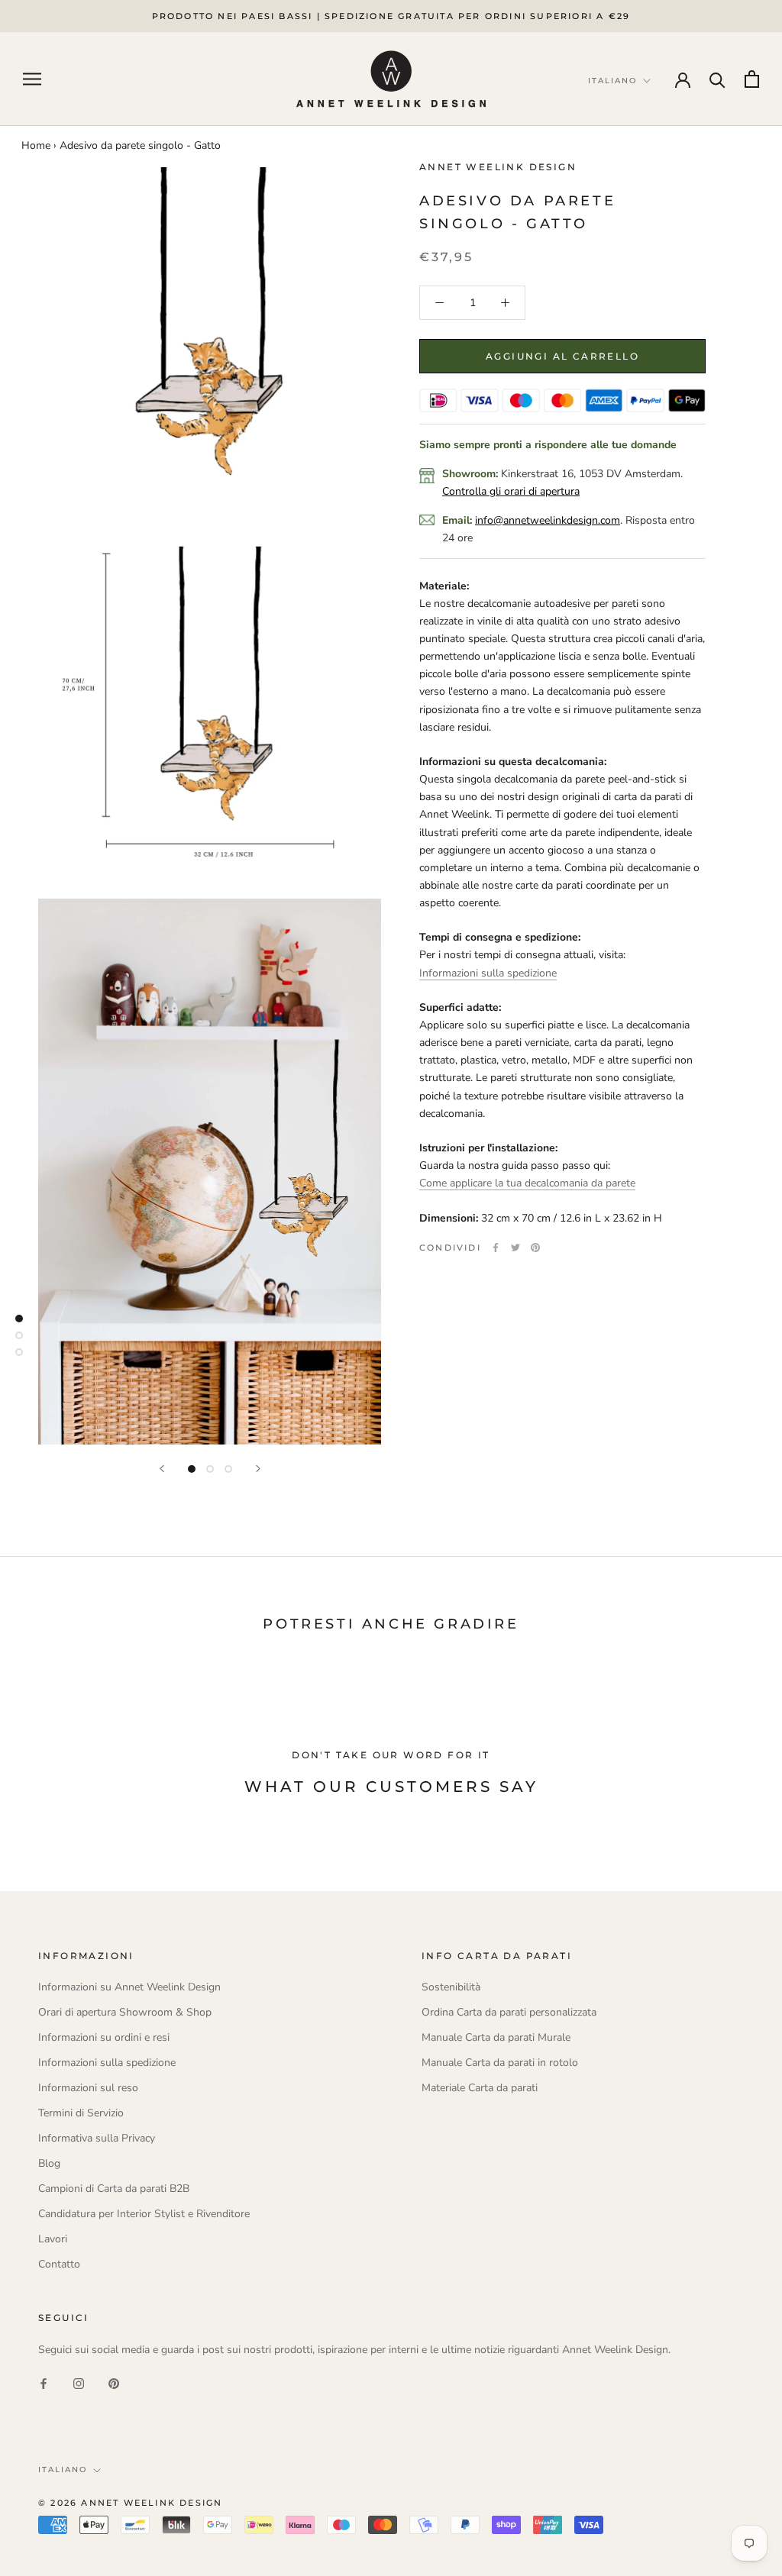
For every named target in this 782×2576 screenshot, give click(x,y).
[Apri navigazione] (32, 79)
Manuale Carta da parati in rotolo (500, 2063)
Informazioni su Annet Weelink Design (129, 1987)
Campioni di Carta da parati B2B (114, 2189)
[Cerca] (717, 79)
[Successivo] (258, 1469)
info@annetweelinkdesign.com (548, 520)
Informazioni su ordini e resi (104, 2037)
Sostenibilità (451, 1987)
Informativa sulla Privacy (97, 2138)
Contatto (59, 2264)
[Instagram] (79, 2382)
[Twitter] (515, 1248)
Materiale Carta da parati (480, 2088)
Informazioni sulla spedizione (488, 973)
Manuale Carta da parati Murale (496, 2037)
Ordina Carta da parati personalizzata (509, 2012)
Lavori (53, 2239)
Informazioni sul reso (88, 2088)
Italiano (63, 2469)
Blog (49, 2163)
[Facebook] (496, 1248)
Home (36, 145)
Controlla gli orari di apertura (511, 491)
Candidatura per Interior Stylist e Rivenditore (144, 2214)
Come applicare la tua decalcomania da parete (527, 1183)
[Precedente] (162, 1469)
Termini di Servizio (81, 2113)
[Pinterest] (535, 1248)
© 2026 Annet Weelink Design (130, 2503)
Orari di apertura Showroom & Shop (125, 2012)
